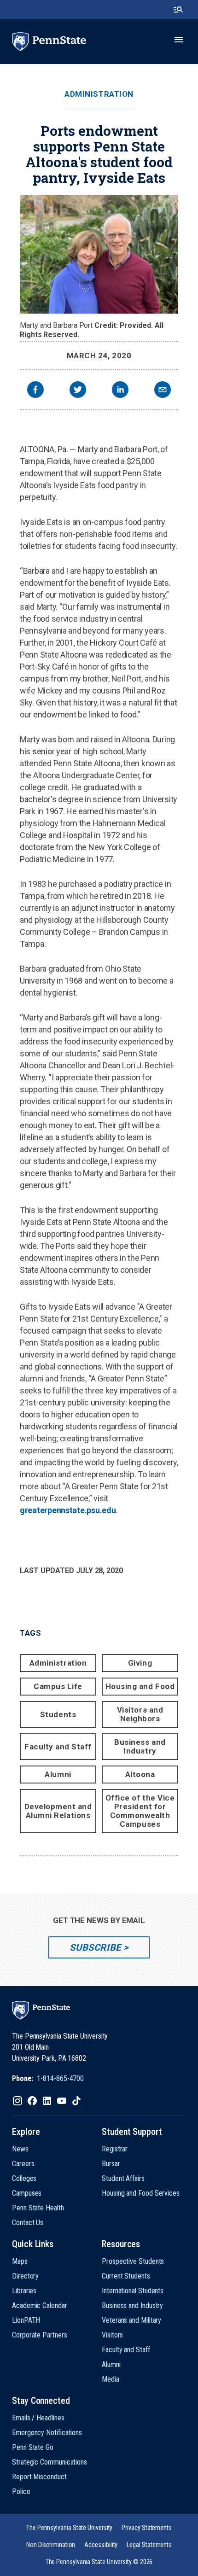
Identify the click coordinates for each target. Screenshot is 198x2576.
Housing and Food (140, 1686)
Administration (99, 94)
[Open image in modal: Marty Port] (99, 254)
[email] (163, 391)
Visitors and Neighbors (140, 1714)
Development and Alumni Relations (58, 1811)
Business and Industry (140, 1746)
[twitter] (78, 391)
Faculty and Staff (58, 1747)
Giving (140, 1663)
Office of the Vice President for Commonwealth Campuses (140, 1811)
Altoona (140, 1774)
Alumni (58, 1774)
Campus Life (58, 1686)
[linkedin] (120, 391)
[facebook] (35, 391)
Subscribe (95, 1947)
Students (58, 1714)
